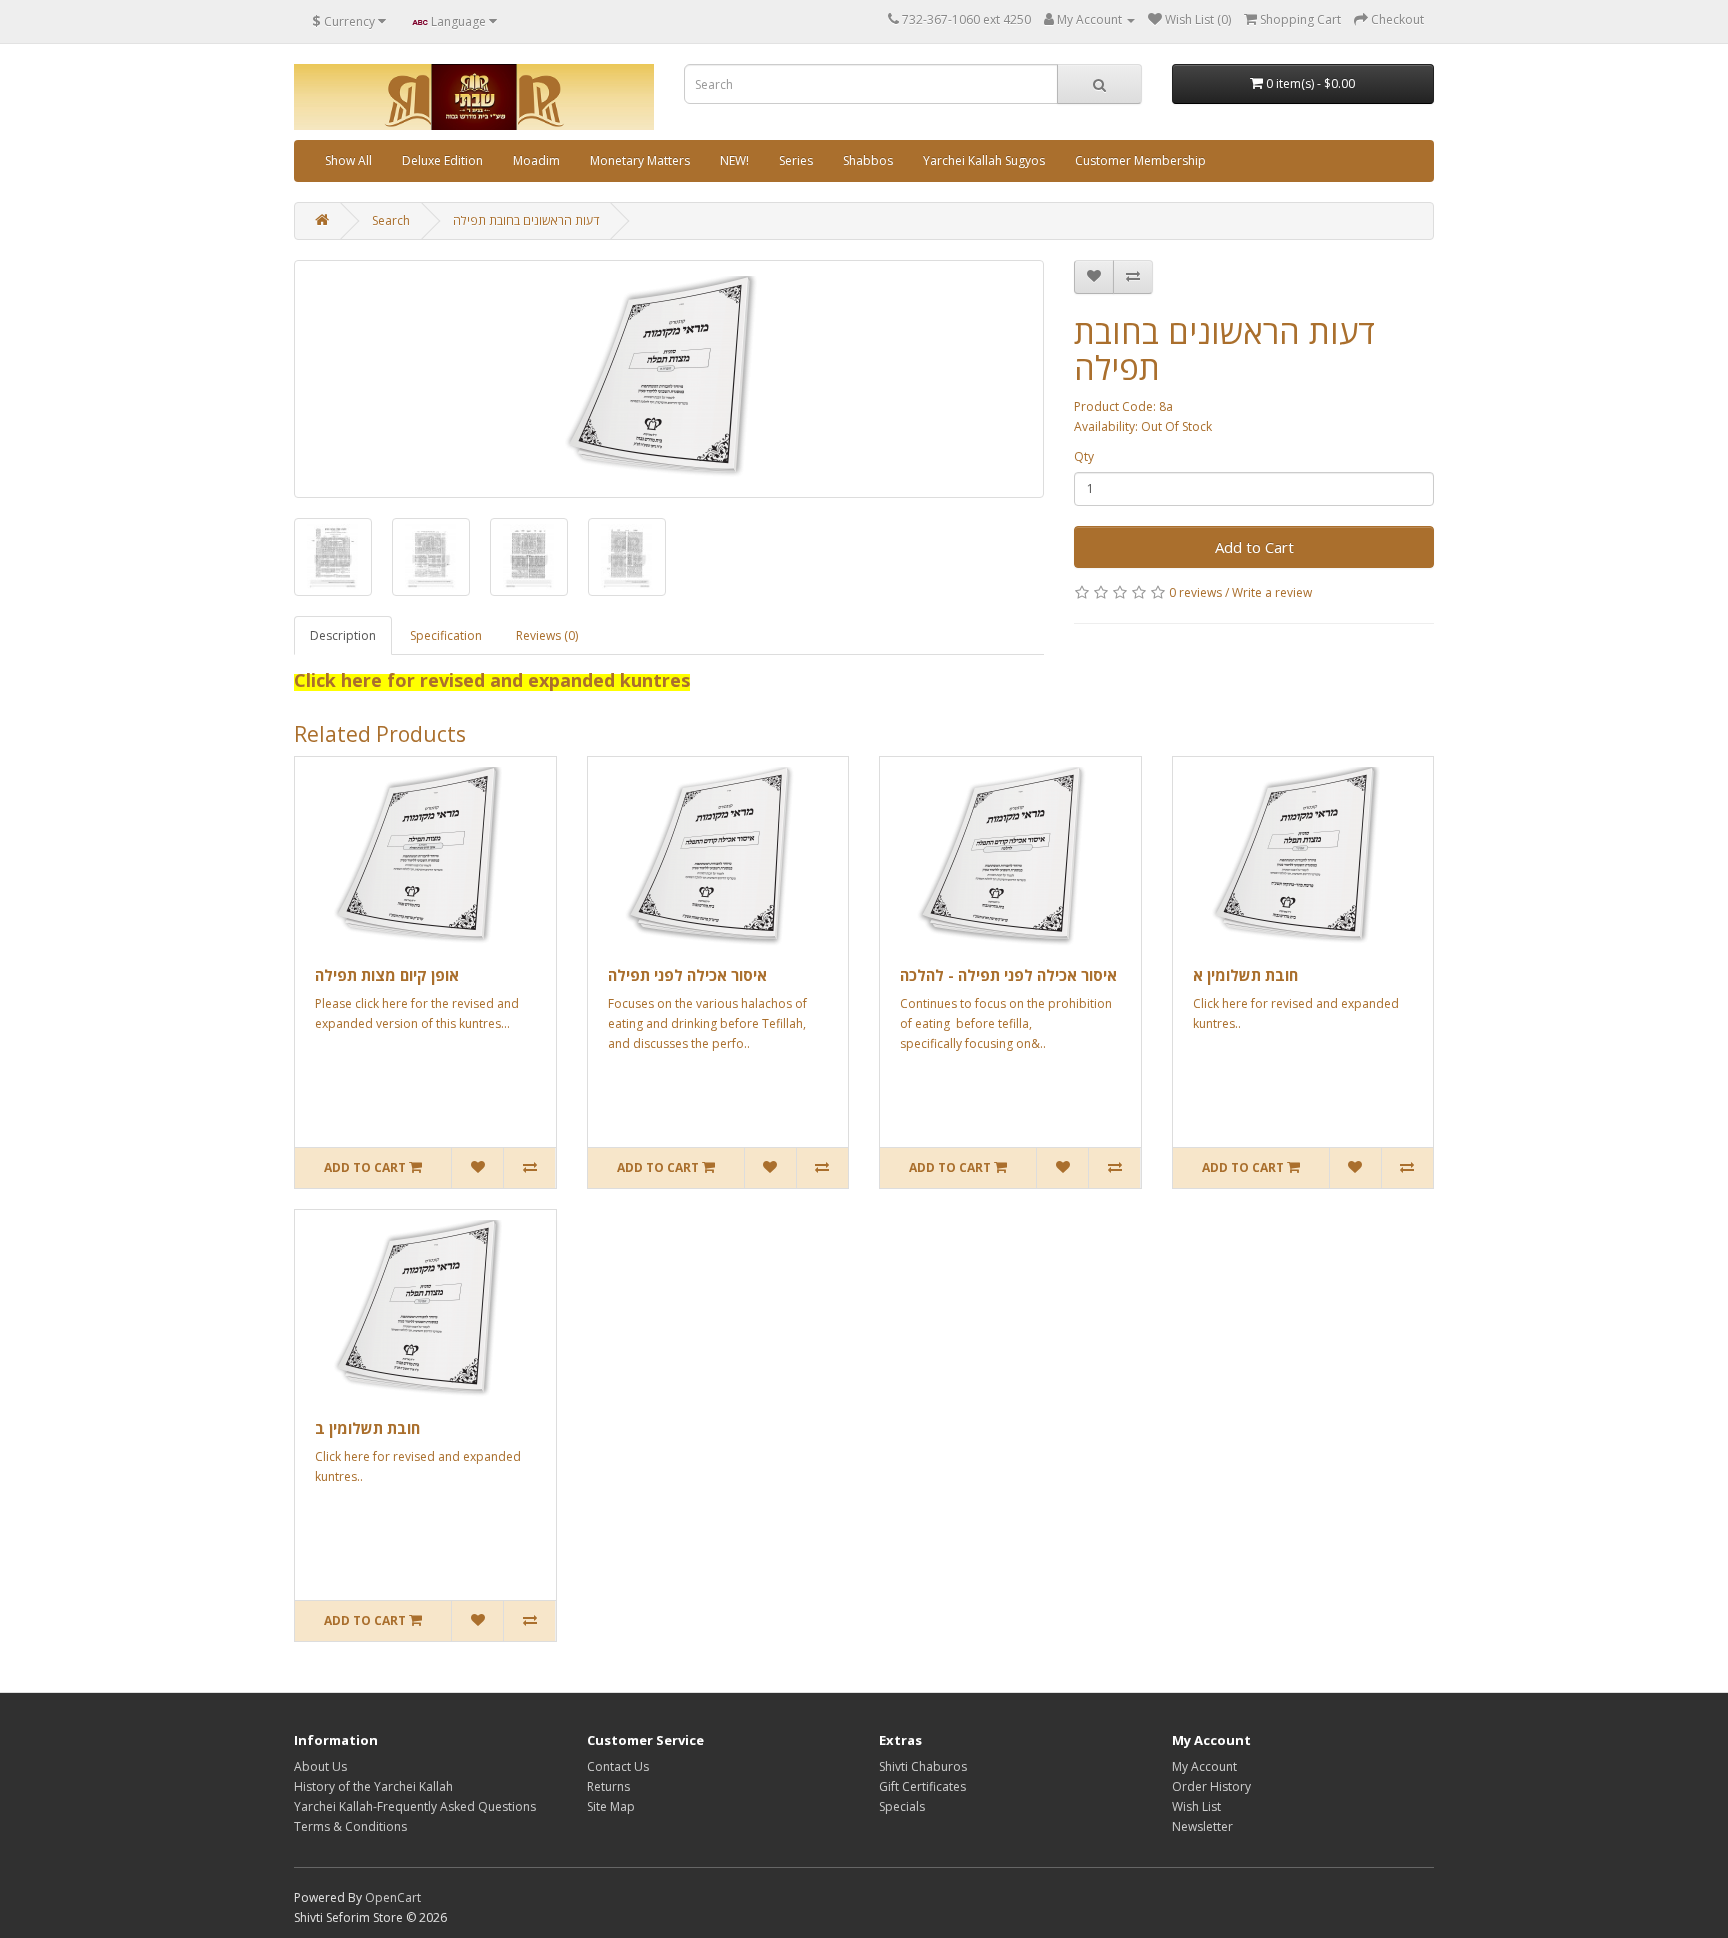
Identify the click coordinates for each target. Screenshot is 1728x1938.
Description (343, 635)
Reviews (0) (547, 635)
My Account (1204, 1766)
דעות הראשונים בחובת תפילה (526, 220)
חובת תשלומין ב (367, 1428)
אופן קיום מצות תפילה (387, 975)
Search (391, 220)
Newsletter (1202, 1826)
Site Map (611, 1806)
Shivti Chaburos (923, 1766)
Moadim (536, 160)
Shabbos (868, 160)
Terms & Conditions (350, 1826)
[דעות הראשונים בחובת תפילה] (669, 379)
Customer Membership (1140, 160)
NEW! (734, 160)
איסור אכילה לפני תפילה (687, 975)
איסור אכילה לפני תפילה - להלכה (1008, 975)
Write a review (1272, 592)
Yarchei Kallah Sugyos (984, 160)
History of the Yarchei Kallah (373, 1786)
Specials (902, 1806)
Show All (348, 160)
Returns (608, 1786)
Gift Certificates (922, 1786)
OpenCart (393, 1897)
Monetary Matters (640, 160)
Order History (1211, 1786)
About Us (320, 1766)
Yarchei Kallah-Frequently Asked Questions (415, 1806)
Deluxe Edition (442, 160)
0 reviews (1195, 592)
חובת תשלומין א (1245, 975)
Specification (446, 635)
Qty (1084, 456)
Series (796, 160)
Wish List (1196, 1806)
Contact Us (618, 1766)
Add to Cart (1254, 547)
